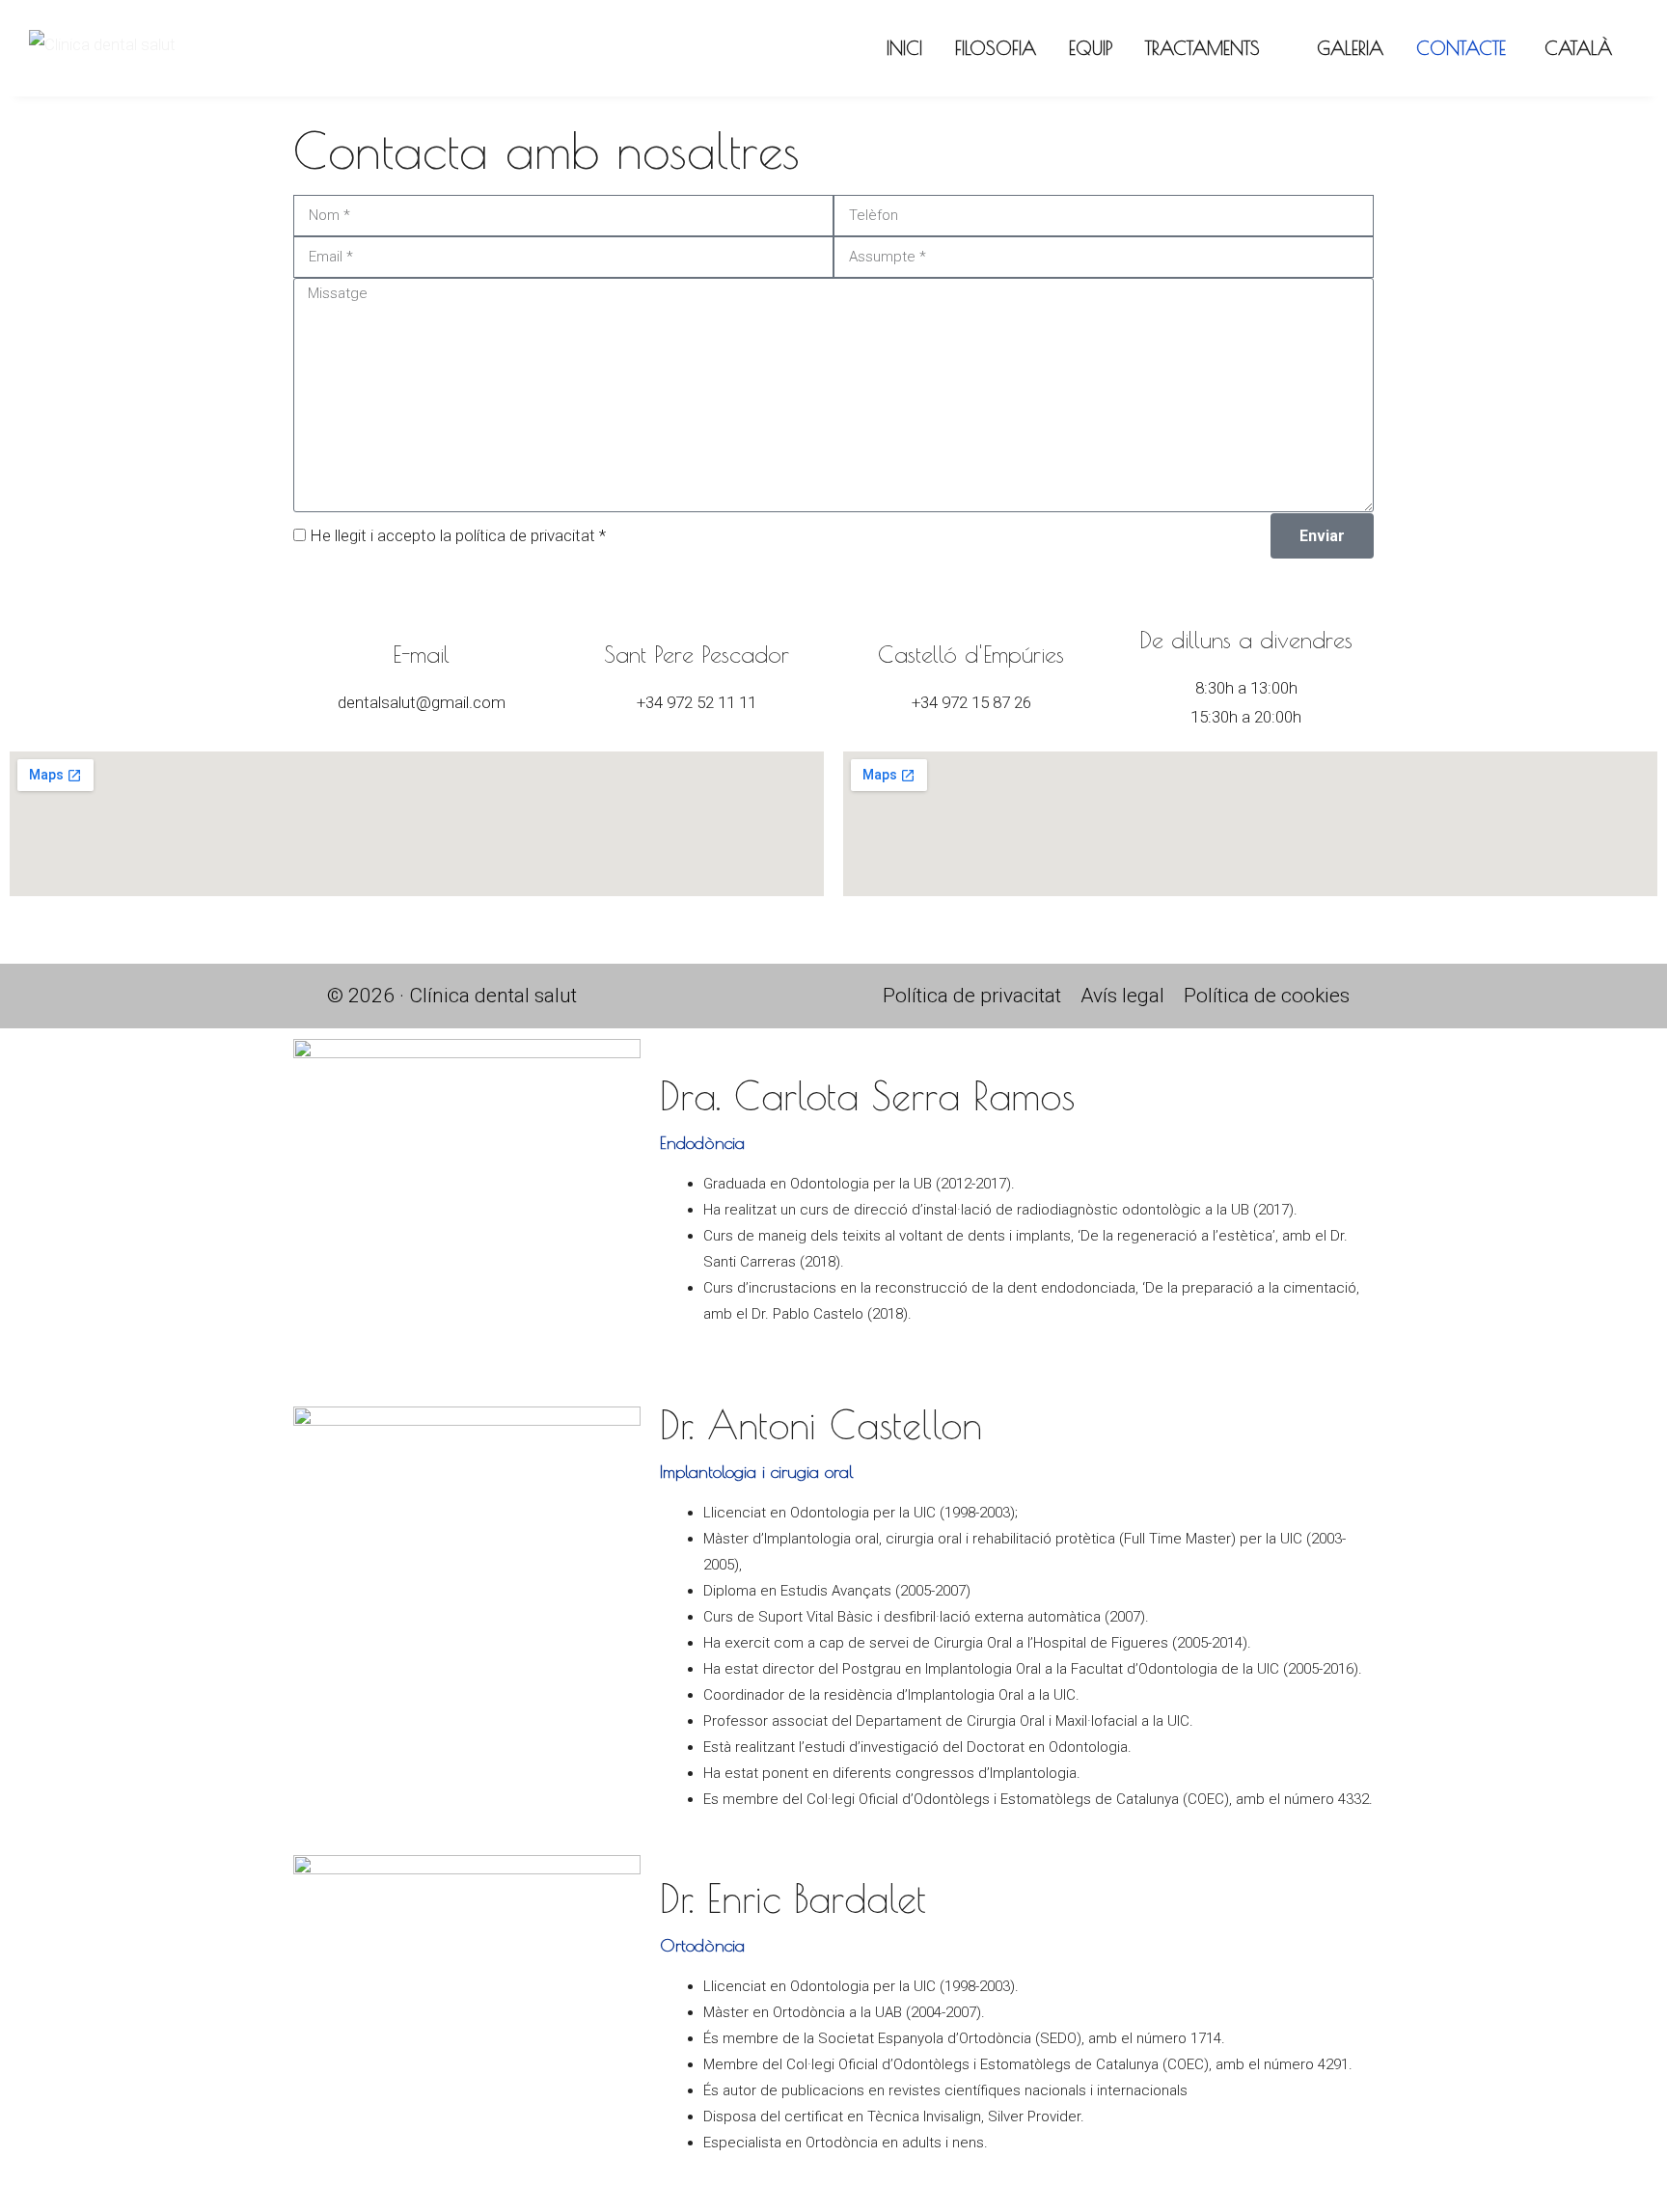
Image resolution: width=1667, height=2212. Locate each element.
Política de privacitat (972, 996)
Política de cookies (1267, 996)
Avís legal (1122, 996)
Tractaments (1202, 48)
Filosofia (996, 48)
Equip (1091, 48)
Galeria (1350, 48)
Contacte (1461, 48)
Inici (904, 48)
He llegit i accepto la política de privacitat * (458, 535)
